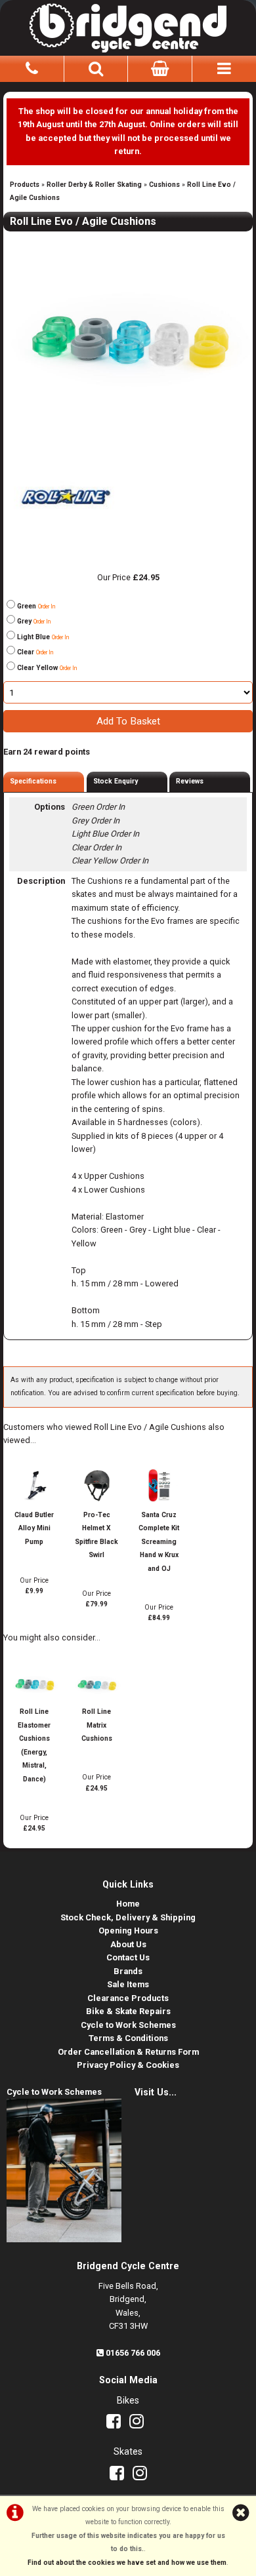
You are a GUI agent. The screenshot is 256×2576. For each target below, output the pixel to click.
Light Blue (43, 637)
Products (25, 185)
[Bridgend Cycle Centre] (128, 26)
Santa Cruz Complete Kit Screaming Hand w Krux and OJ (159, 1542)
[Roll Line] (66, 537)
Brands (128, 1971)
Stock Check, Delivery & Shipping (128, 1917)
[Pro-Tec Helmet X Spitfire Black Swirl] (96, 1501)
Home (128, 1904)
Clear (35, 652)
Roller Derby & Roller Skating (94, 185)
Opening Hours (128, 1931)
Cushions (164, 185)
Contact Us (128, 1957)
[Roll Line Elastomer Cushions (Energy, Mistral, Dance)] (34, 1698)
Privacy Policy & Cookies (128, 2065)
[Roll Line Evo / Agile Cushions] (128, 331)
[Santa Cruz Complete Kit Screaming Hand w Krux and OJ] (159, 1501)
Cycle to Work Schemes (128, 2025)
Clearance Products (128, 1998)
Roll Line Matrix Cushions (97, 1725)
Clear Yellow (47, 668)
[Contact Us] (32, 67)
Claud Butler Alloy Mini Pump (34, 1528)
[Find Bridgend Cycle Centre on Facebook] (117, 2424)
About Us (128, 1944)
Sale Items (128, 1984)
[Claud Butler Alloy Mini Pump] (34, 1501)
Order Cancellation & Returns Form (128, 2052)
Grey (34, 621)
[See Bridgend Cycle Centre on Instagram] (140, 2424)
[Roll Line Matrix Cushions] (96, 1698)
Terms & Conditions (128, 2038)
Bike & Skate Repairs (128, 2011)
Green (36, 606)
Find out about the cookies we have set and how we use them (127, 2563)
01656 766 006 (133, 2353)
